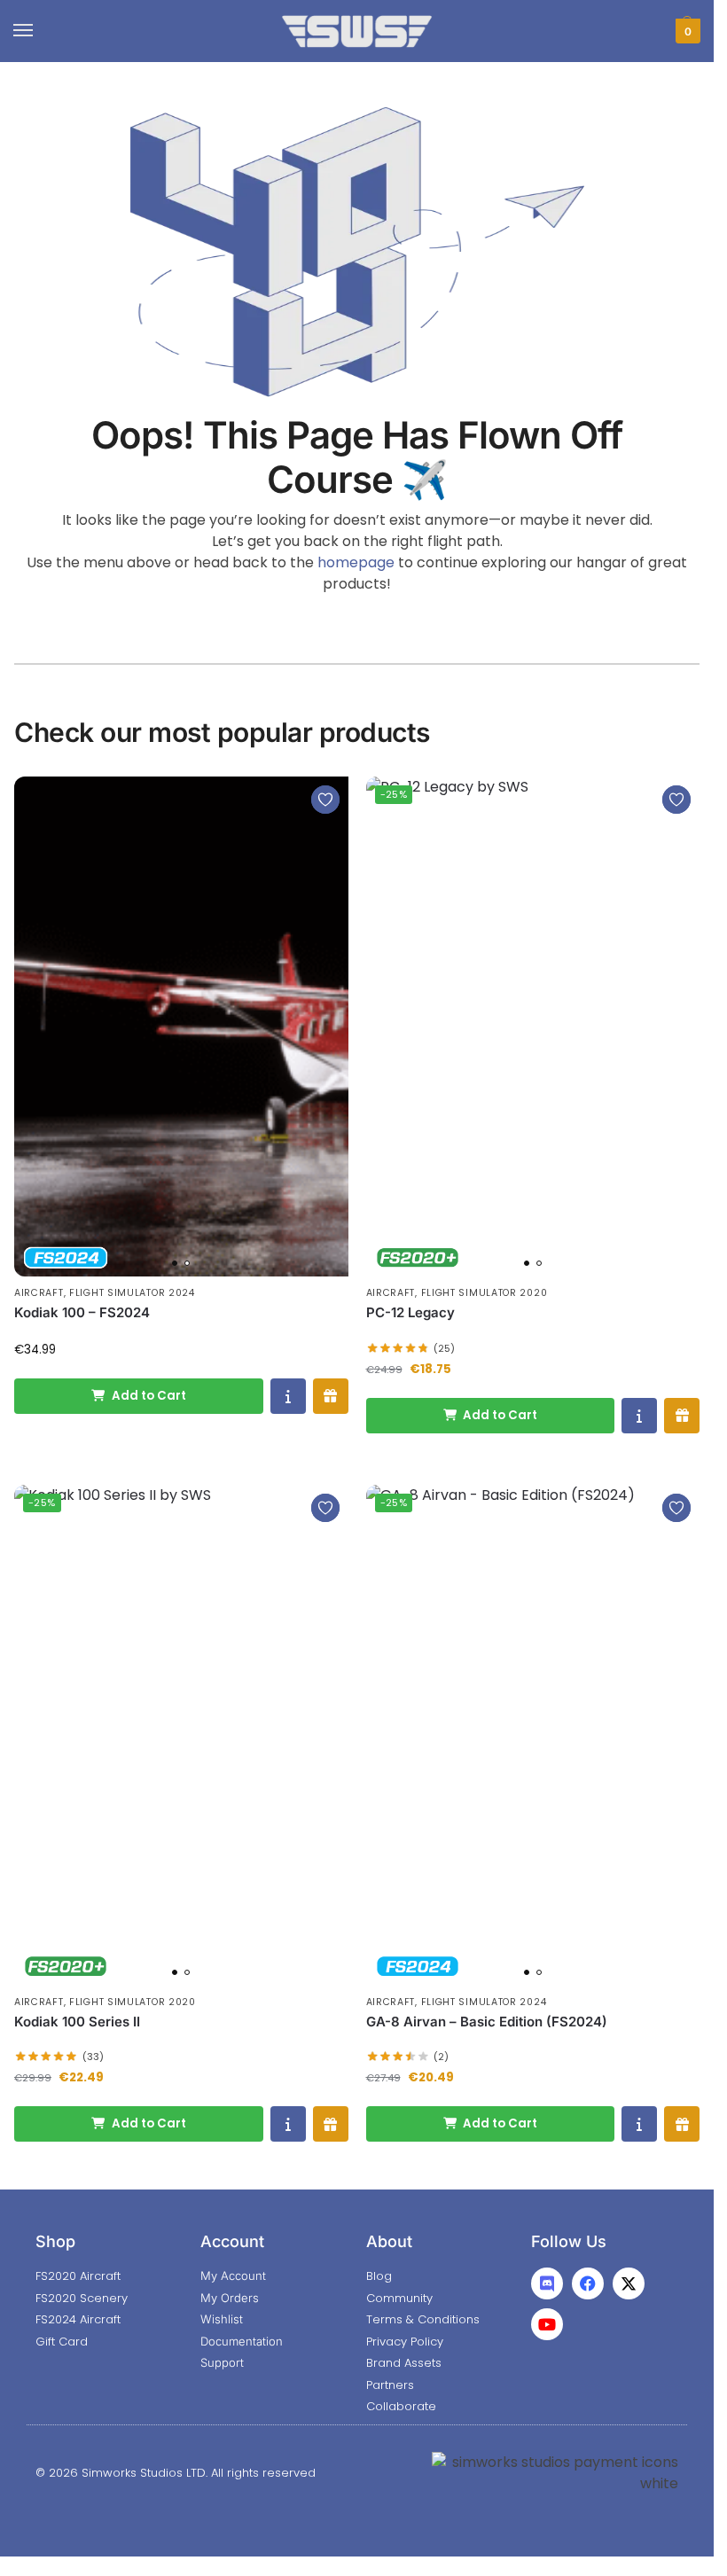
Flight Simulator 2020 (485, 1293)
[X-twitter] (629, 2283)
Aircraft (39, 1293)
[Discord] (547, 2283)
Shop (55, 2241)
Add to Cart (149, 1396)
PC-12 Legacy (410, 1312)
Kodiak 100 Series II (77, 2022)
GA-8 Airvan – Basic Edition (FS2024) (487, 2022)
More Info (288, 1396)
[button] (686, 31)
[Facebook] (588, 2283)
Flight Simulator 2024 (132, 1293)
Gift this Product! (331, 1396)
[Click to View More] (181, 1027)
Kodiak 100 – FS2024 (82, 1312)
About (389, 2241)
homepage (356, 562)
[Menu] (40, 31)
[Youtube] (547, 2324)
